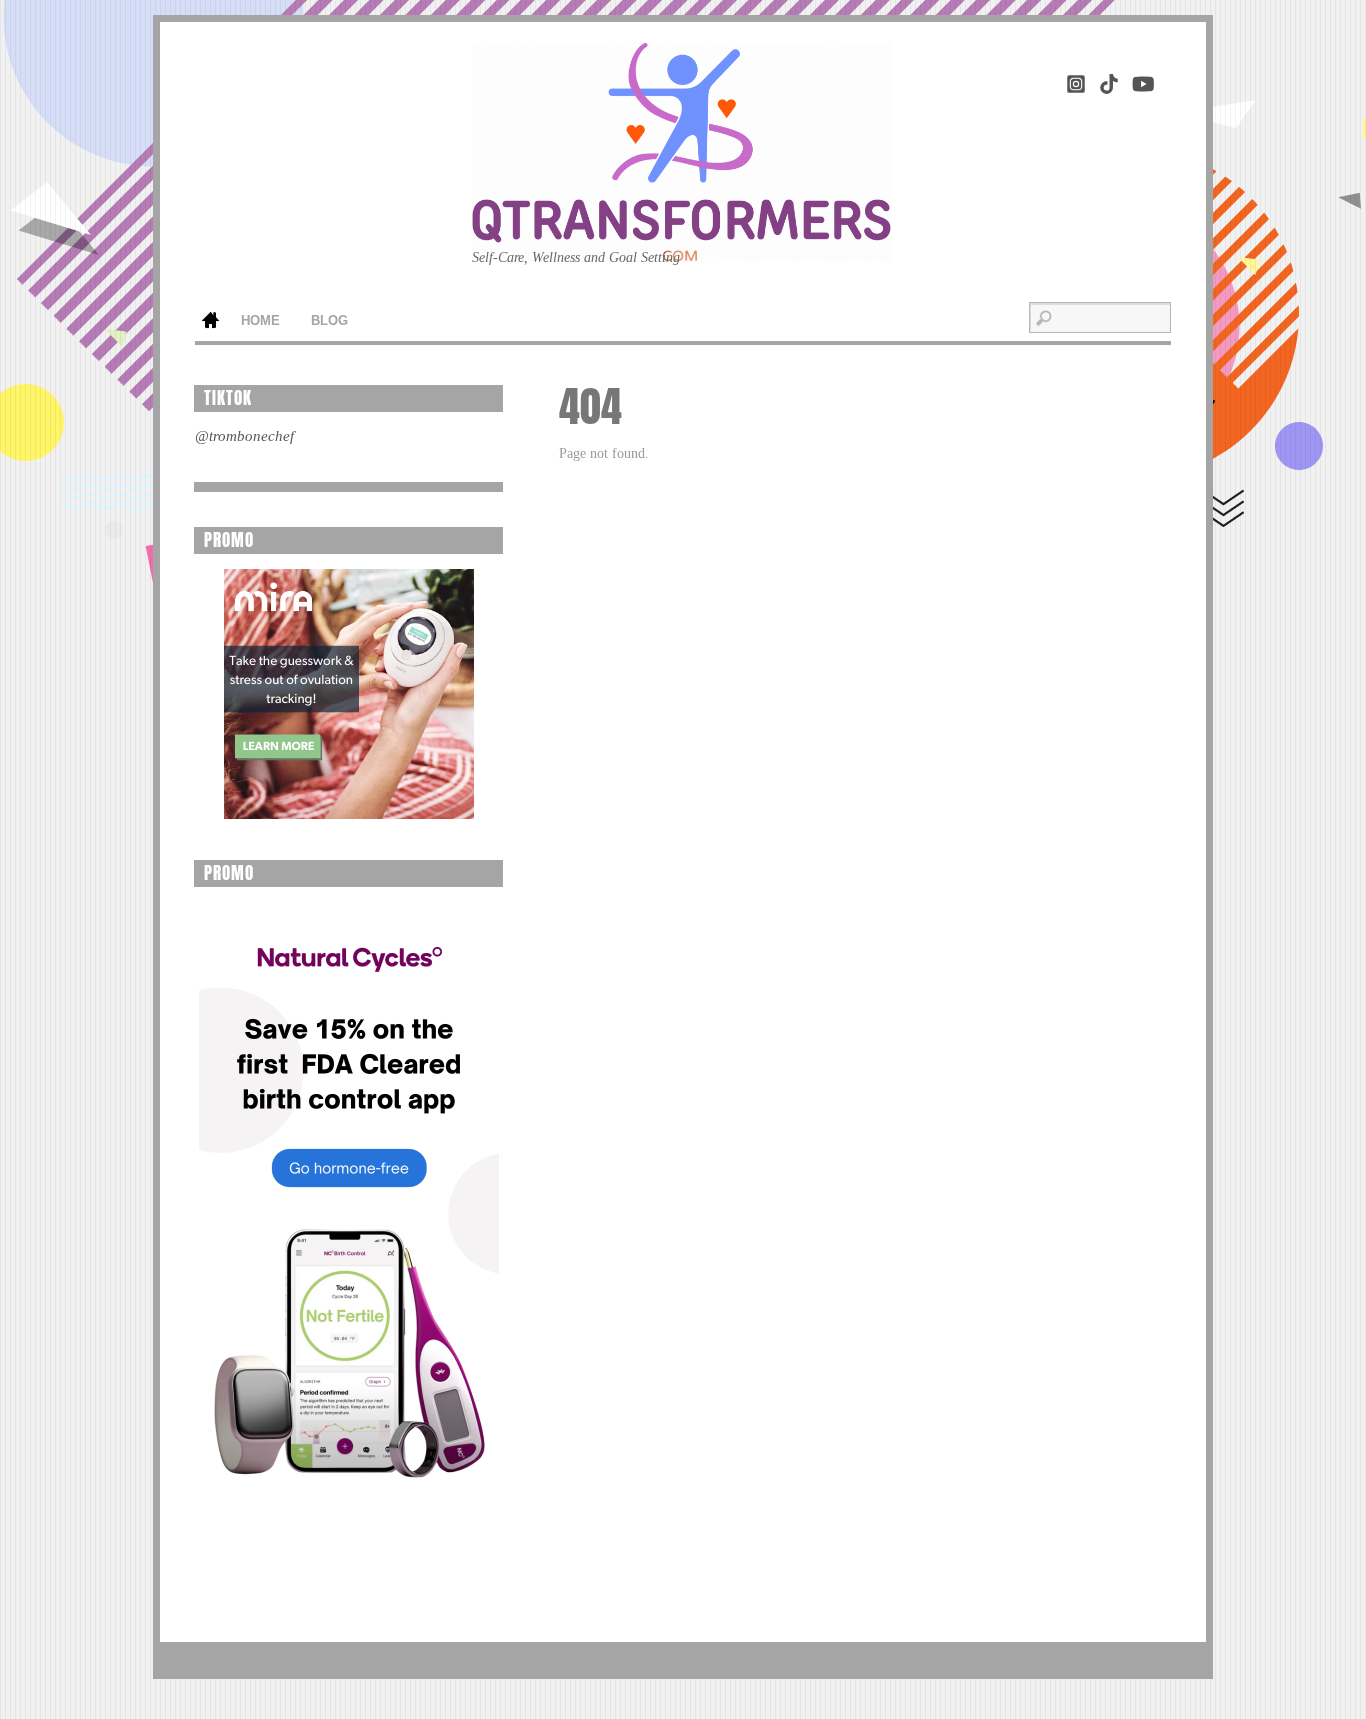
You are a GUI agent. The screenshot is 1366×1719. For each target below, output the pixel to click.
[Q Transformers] (681, 230)
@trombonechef (244, 436)
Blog (329, 321)
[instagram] (1076, 80)
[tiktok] (1109, 80)
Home (210, 322)
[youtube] (1142, 80)
